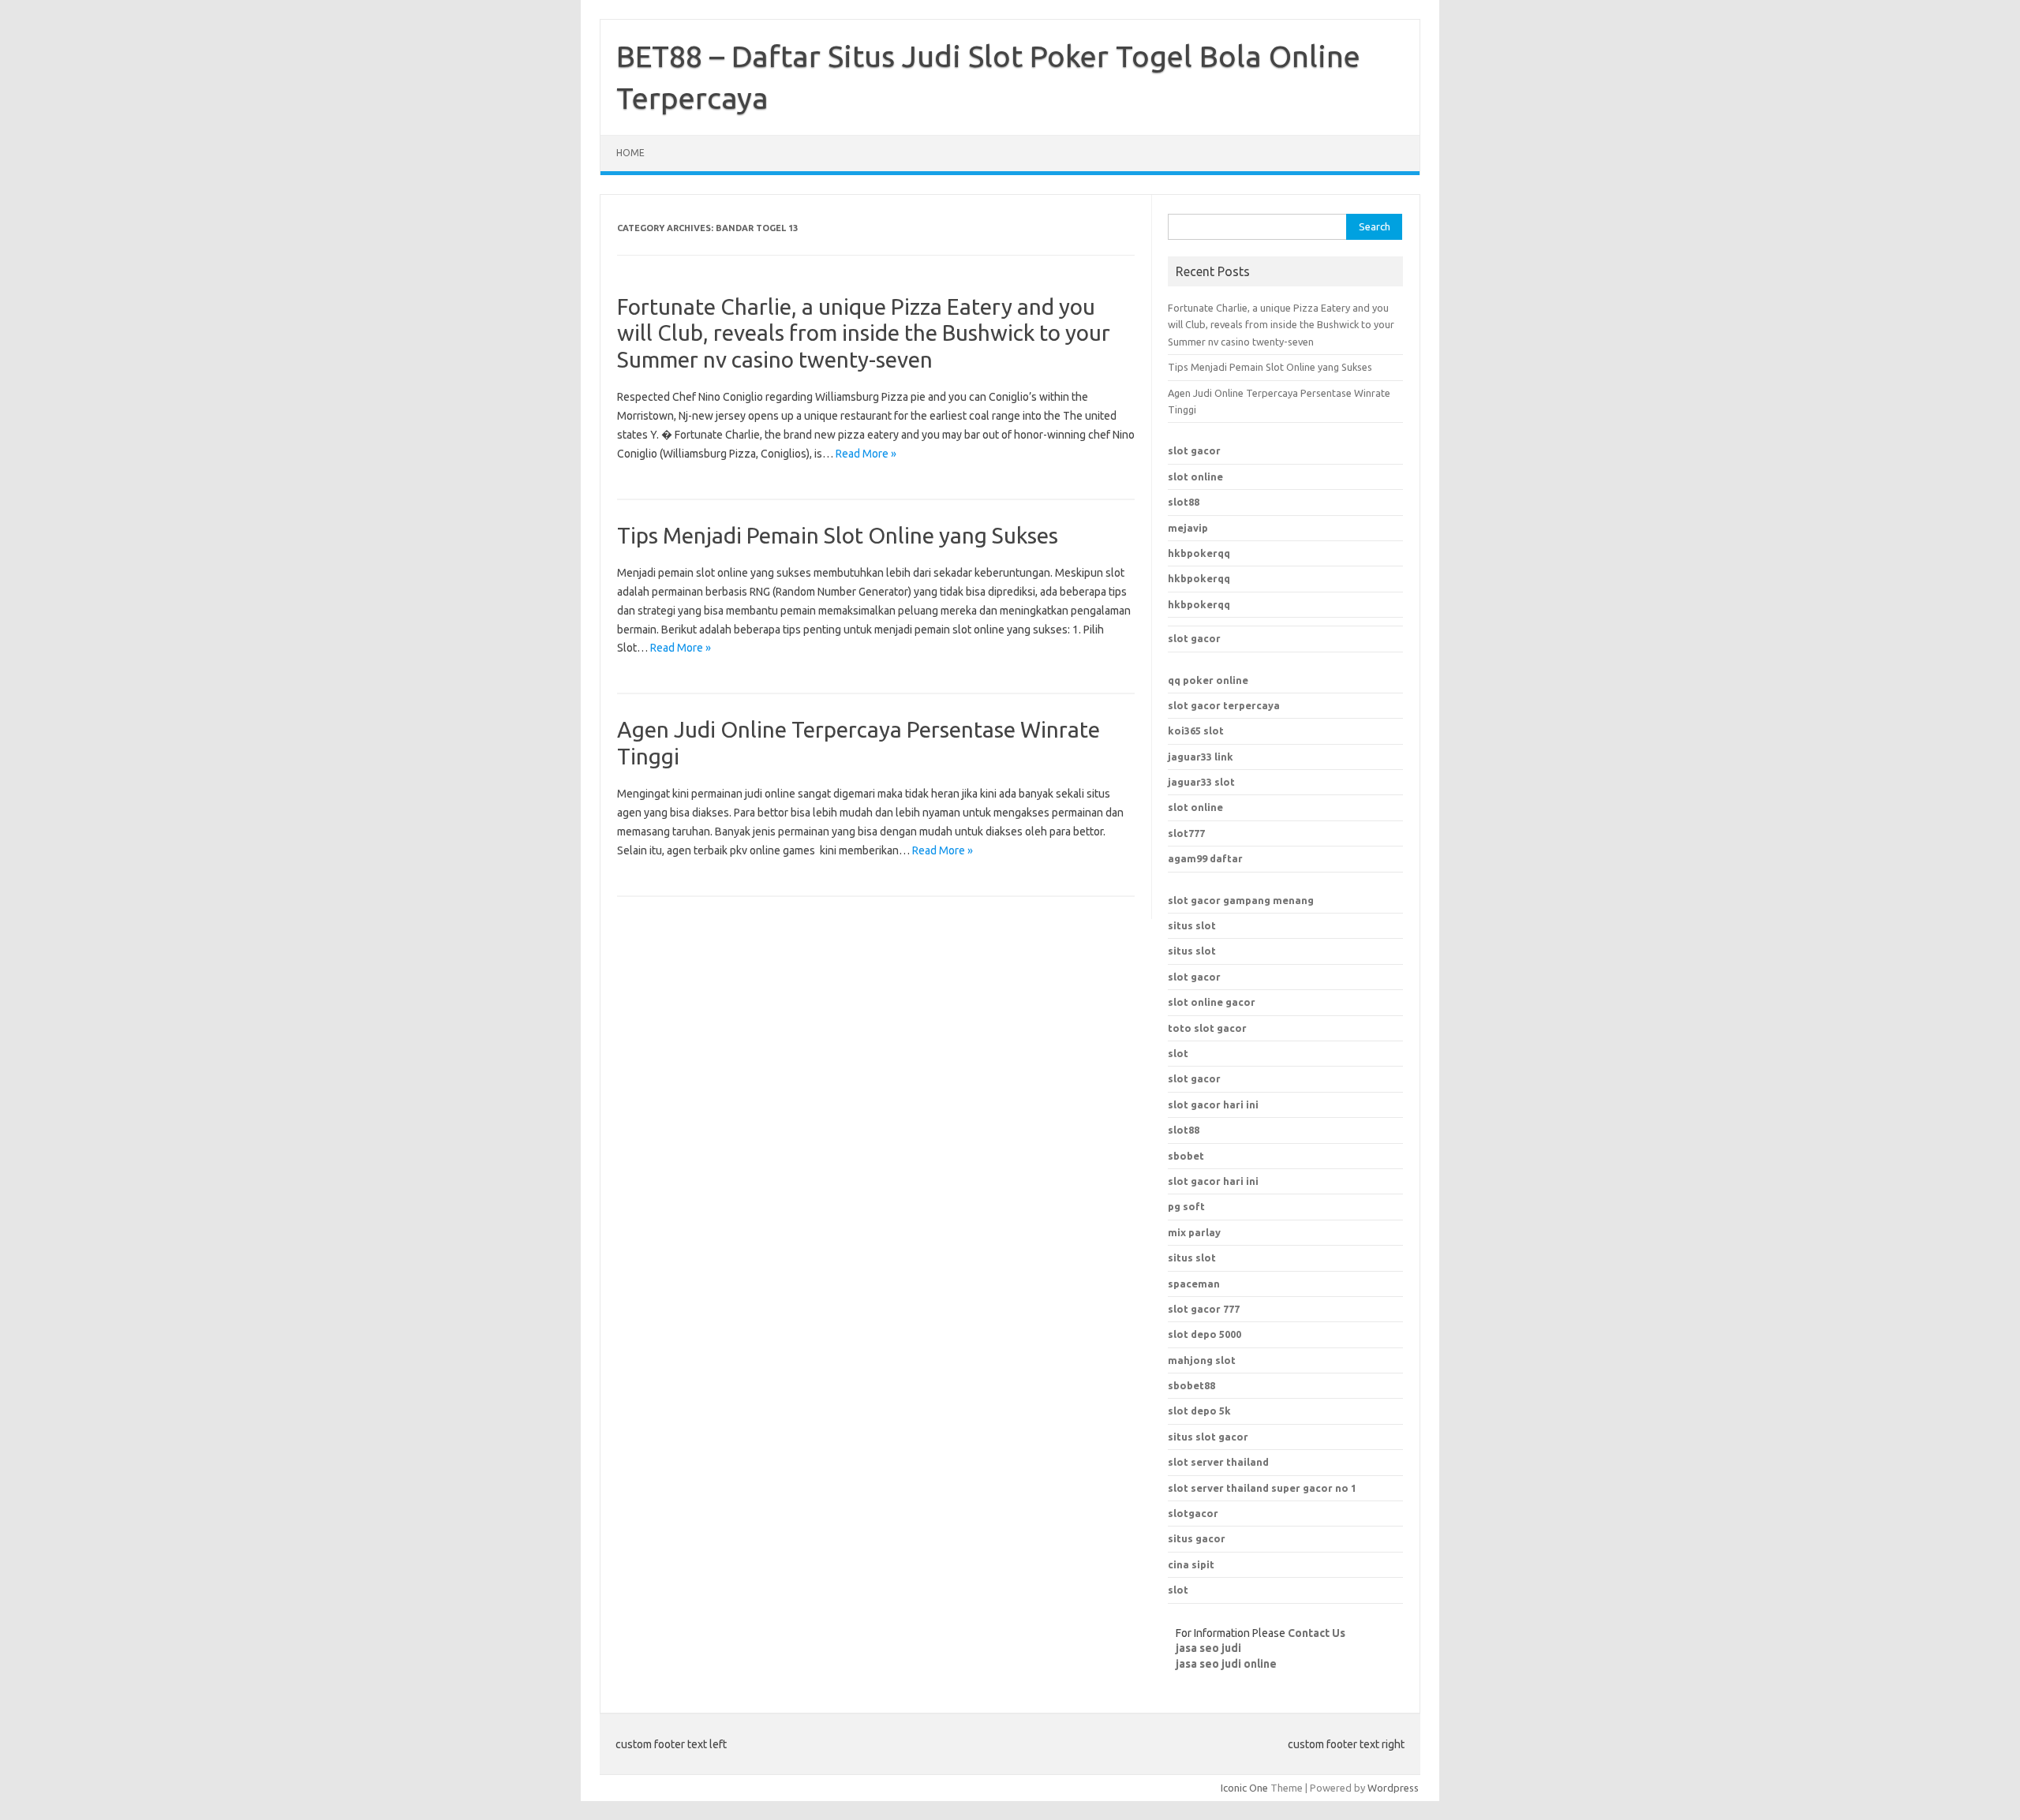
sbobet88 (1191, 1385)
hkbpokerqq (1199, 553)
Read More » (866, 454)
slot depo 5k (1199, 1411)
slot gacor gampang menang (1241, 900)
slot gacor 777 (1204, 1309)
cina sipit (1191, 1564)
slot (1178, 1053)
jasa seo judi (1208, 1648)
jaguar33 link (1201, 757)
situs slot (1192, 925)
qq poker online (1208, 680)
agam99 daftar (1205, 858)
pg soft (1186, 1206)
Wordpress (1393, 1788)
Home (630, 153)
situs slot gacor (1208, 1437)
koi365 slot (1196, 731)
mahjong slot (1202, 1360)
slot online (1195, 476)
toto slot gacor (1207, 1028)
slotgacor (1193, 1513)
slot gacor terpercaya (1224, 705)
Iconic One (1244, 1788)
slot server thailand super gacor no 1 (1262, 1488)
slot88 (1184, 502)
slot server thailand (1218, 1462)
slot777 (1186, 833)
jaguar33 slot (1201, 782)
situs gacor (1197, 1538)
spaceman (1194, 1284)
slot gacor (1194, 450)
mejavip (1188, 528)
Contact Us (1317, 1633)
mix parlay (1194, 1232)
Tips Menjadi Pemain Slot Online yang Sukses (838, 535)
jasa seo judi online (1226, 1664)
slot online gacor (1212, 1002)
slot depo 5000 (1205, 1334)
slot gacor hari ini (1213, 1104)
